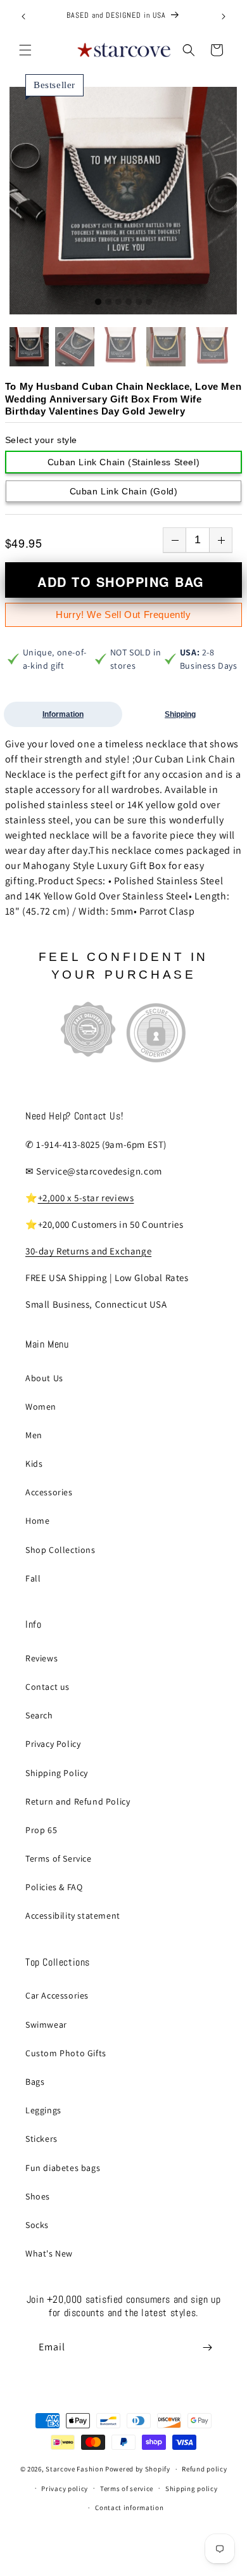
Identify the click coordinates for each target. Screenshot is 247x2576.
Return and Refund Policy (78, 1801)
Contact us (47, 1687)
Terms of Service (59, 1858)
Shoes (38, 2196)
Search (39, 1715)
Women (41, 1407)
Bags (35, 2082)
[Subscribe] (207, 2347)
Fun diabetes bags (63, 2168)
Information (63, 714)
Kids (34, 1464)
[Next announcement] (224, 16)
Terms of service (127, 2489)
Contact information (129, 2508)
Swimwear (46, 2025)
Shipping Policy (57, 1773)
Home (37, 1521)
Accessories (49, 1492)
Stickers (41, 2139)
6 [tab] (149, 302)
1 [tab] (98, 302)
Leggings (43, 2110)
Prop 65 (41, 1830)
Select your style (41, 440)
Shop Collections (60, 1550)
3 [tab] (118, 302)
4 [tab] (129, 302)
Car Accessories (57, 1995)
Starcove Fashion (74, 2469)
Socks (37, 2225)
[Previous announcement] (23, 16)
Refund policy (204, 2469)
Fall (33, 1578)
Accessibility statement (73, 1916)
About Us (44, 1378)
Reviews (41, 1658)
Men (34, 1435)
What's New (49, 2253)
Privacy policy (65, 2489)
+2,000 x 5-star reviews (86, 1198)
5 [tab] (139, 302)
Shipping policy (192, 2489)
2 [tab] (108, 302)
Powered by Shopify (138, 2469)
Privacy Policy (53, 1744)
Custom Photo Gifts (66, 2053)
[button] (25, 50)
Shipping (180, 714)
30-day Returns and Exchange (88, 1251)
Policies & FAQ (54, 1887)
